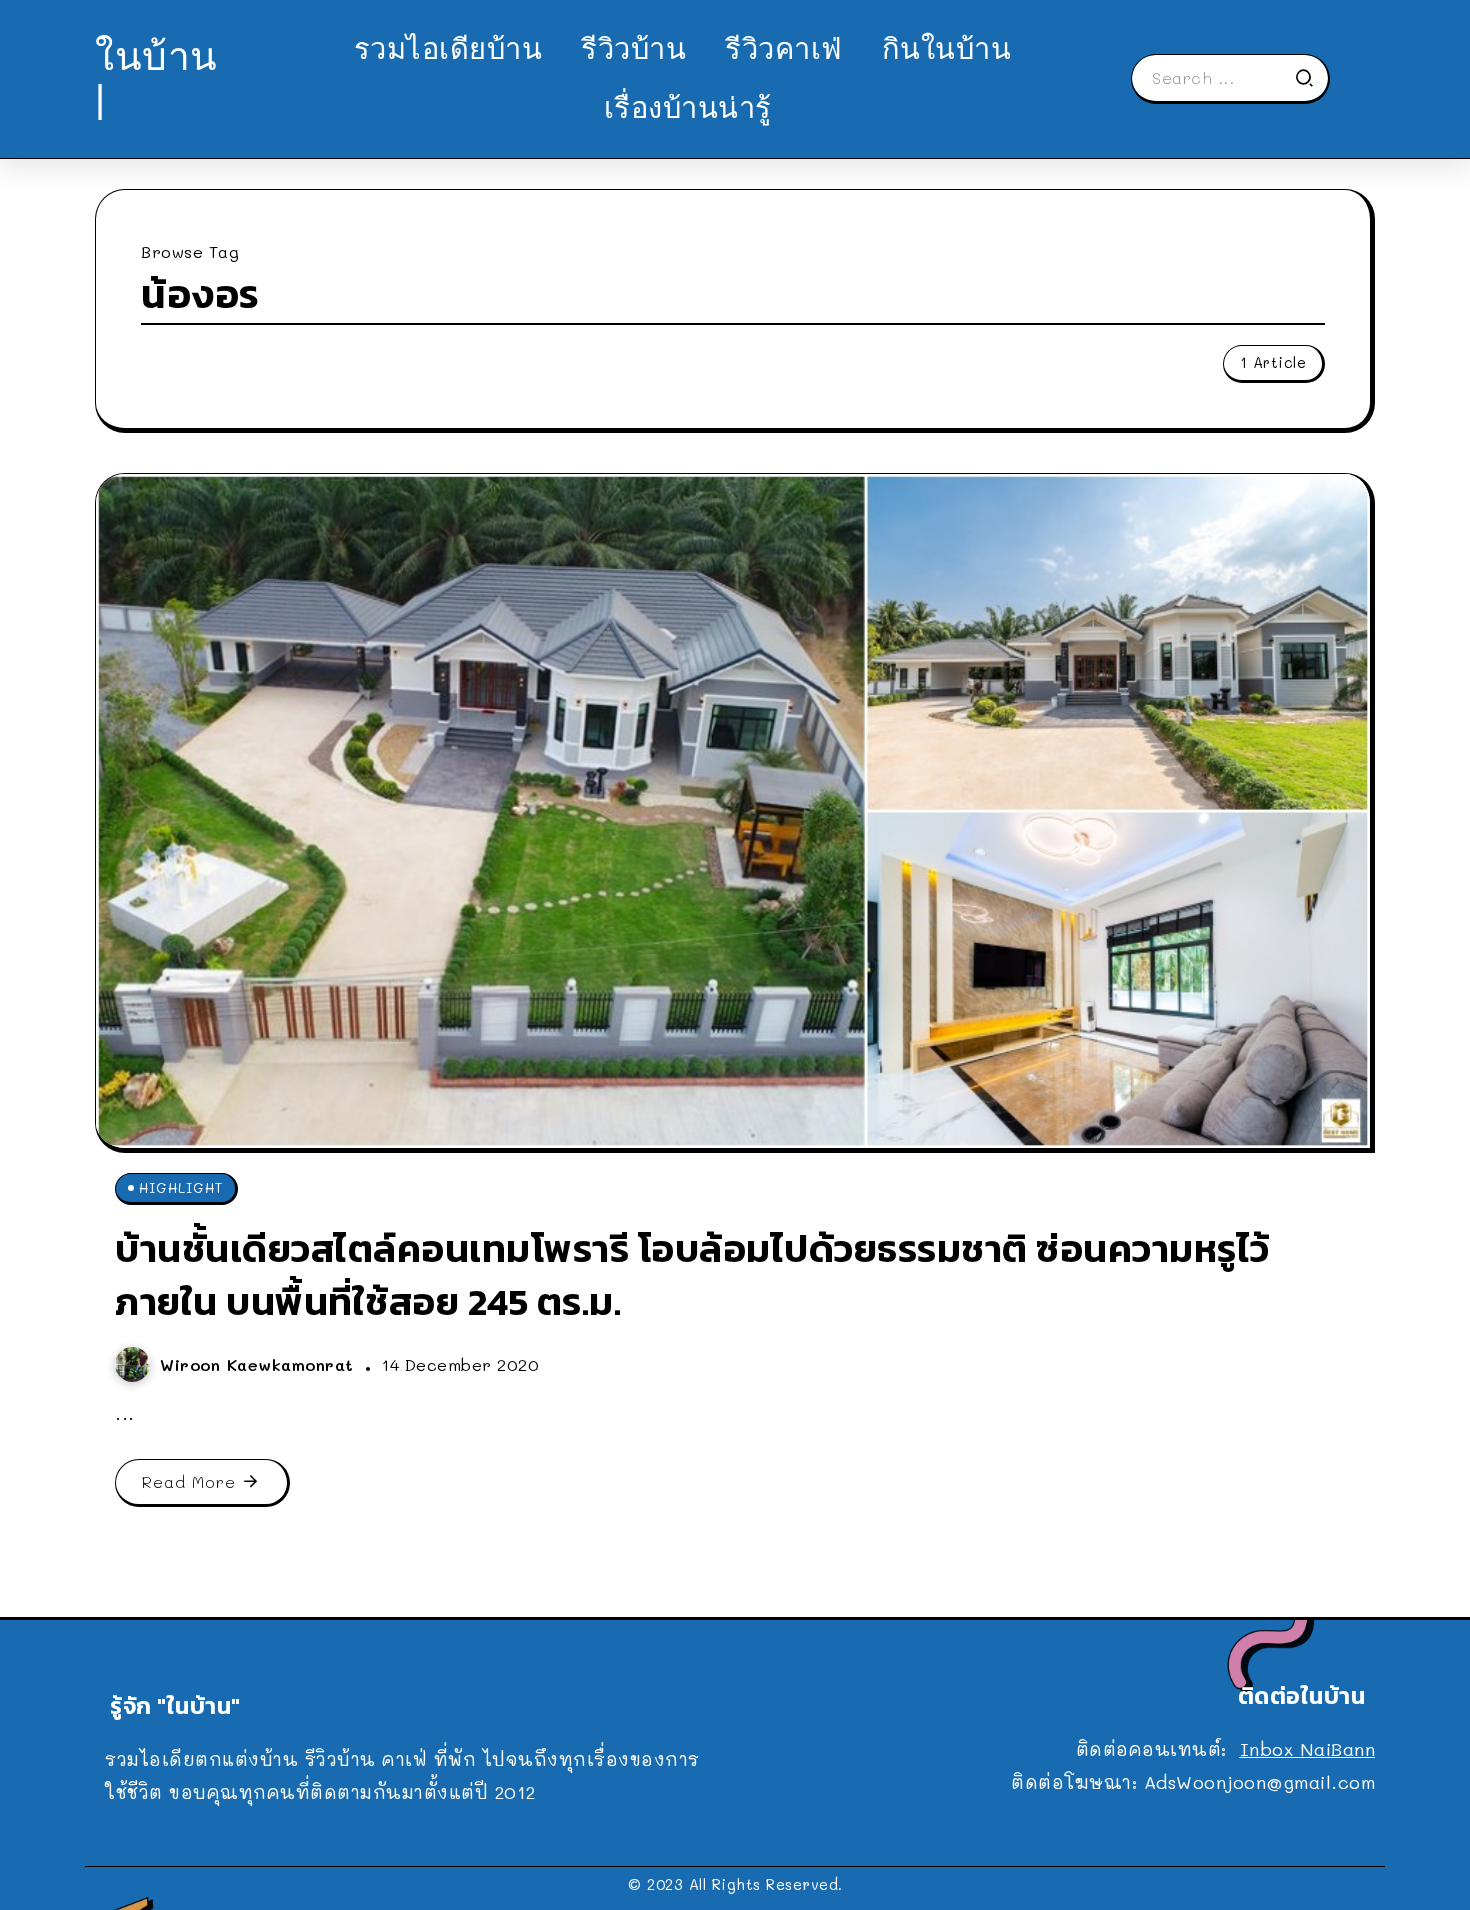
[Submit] (1311, 78)
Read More (189, 1481)
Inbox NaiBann (1308, 1749)
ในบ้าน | (156, 77)
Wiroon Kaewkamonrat (260, 1364)
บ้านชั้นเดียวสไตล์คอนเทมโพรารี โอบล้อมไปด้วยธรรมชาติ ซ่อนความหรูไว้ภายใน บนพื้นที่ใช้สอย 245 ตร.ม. (692, 1275)
